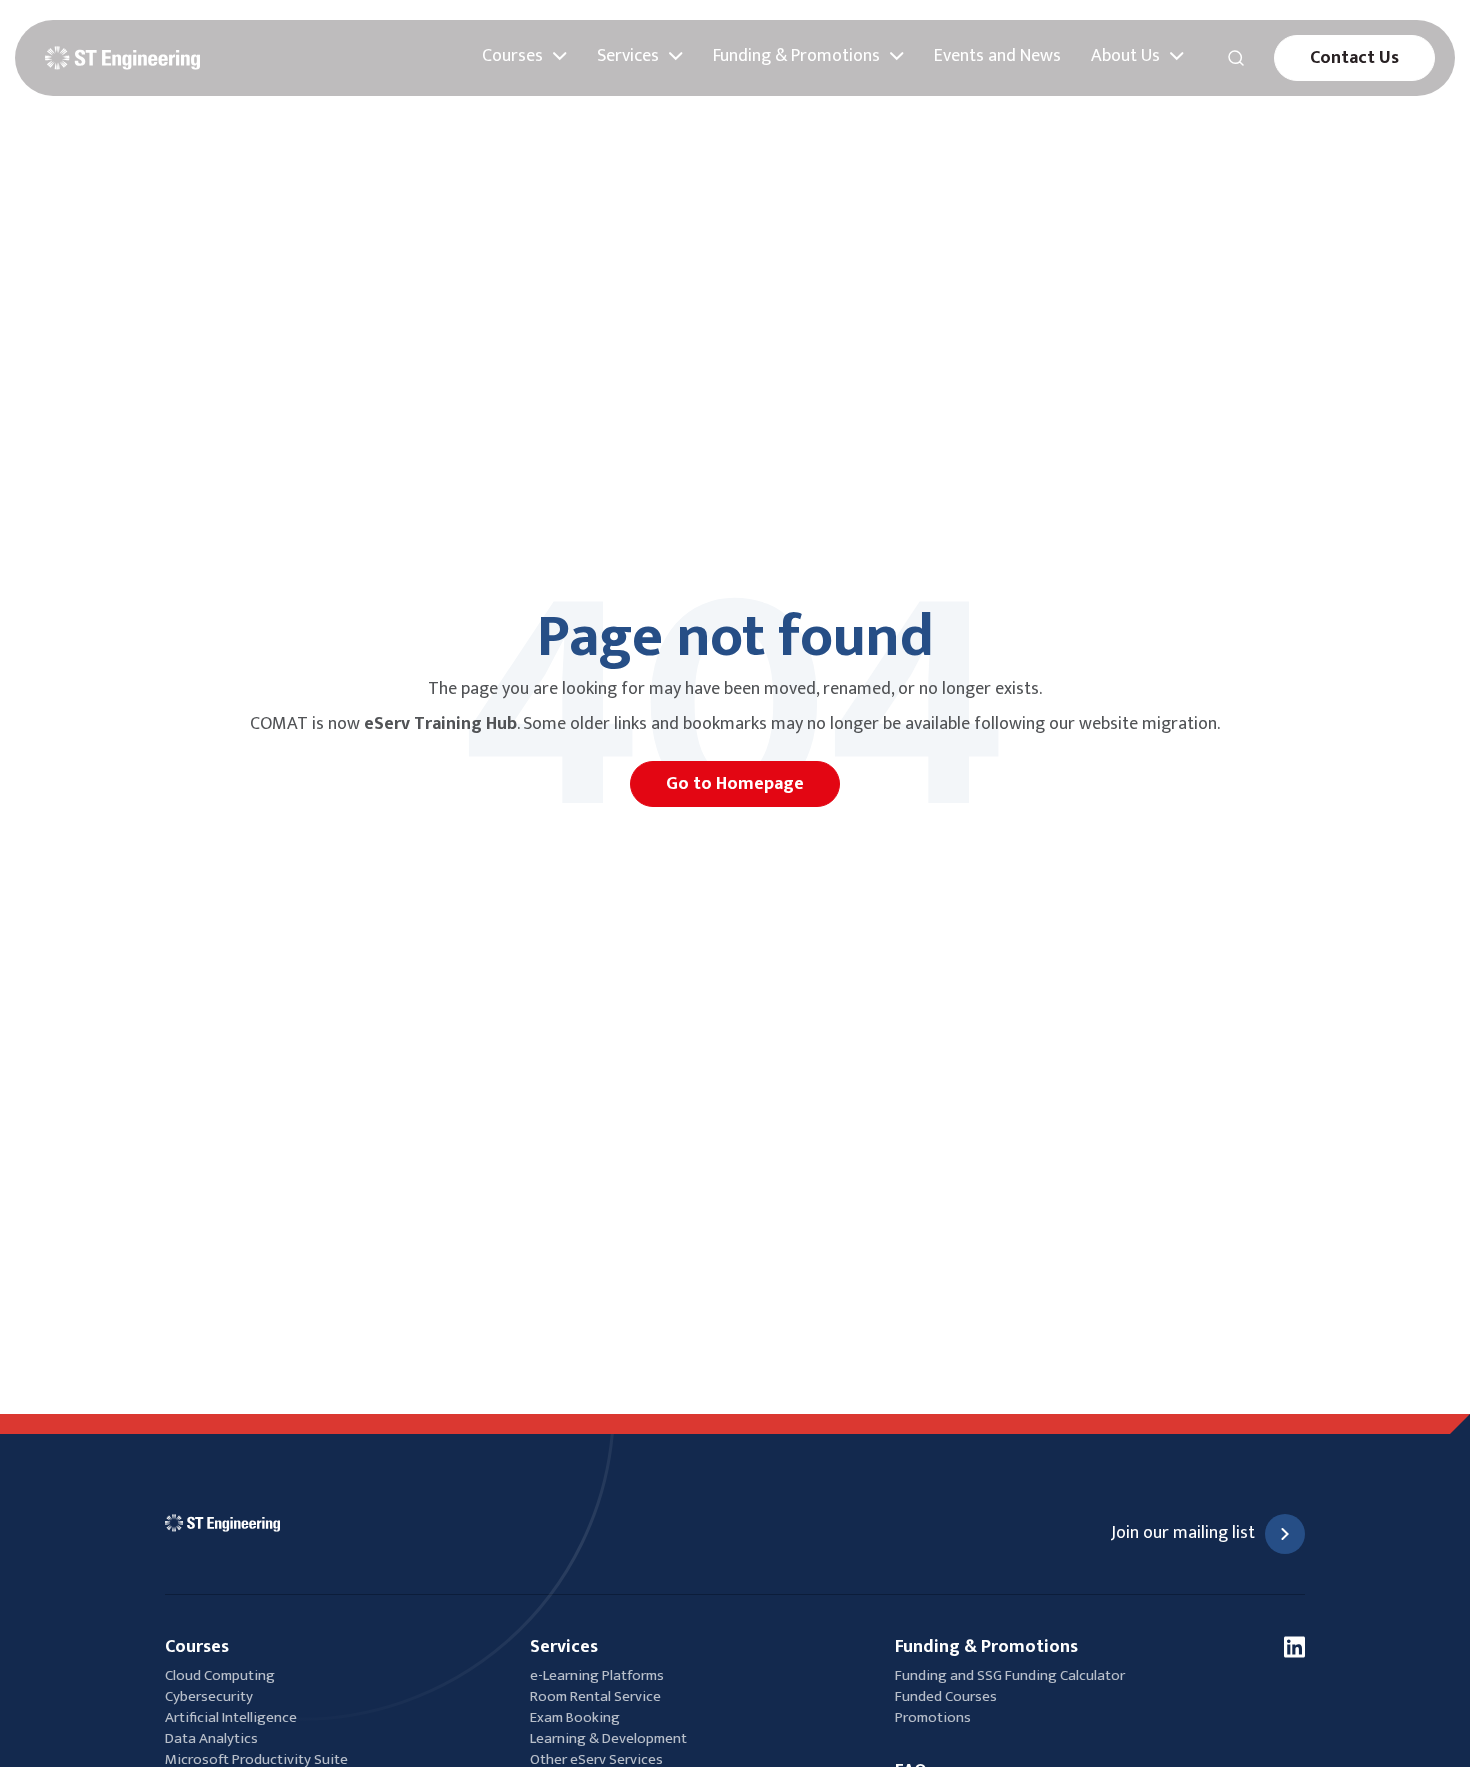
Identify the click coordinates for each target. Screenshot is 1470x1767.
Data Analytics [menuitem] (211, 1738)
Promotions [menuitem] (933, 1717)
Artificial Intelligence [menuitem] (231, 1717)
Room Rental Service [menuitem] (595, 1696)
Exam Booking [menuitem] (575, 1717)
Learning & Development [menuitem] (610, 1738)
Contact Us (1354, 58)
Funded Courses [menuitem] (946, 1696)
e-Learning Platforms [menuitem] (597, 1675)
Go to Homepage (735, 784)
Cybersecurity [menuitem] (209, 1696)
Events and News (997, 56)
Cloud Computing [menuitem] (220, 1675)
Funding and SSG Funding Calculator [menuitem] (1010, 1675)
